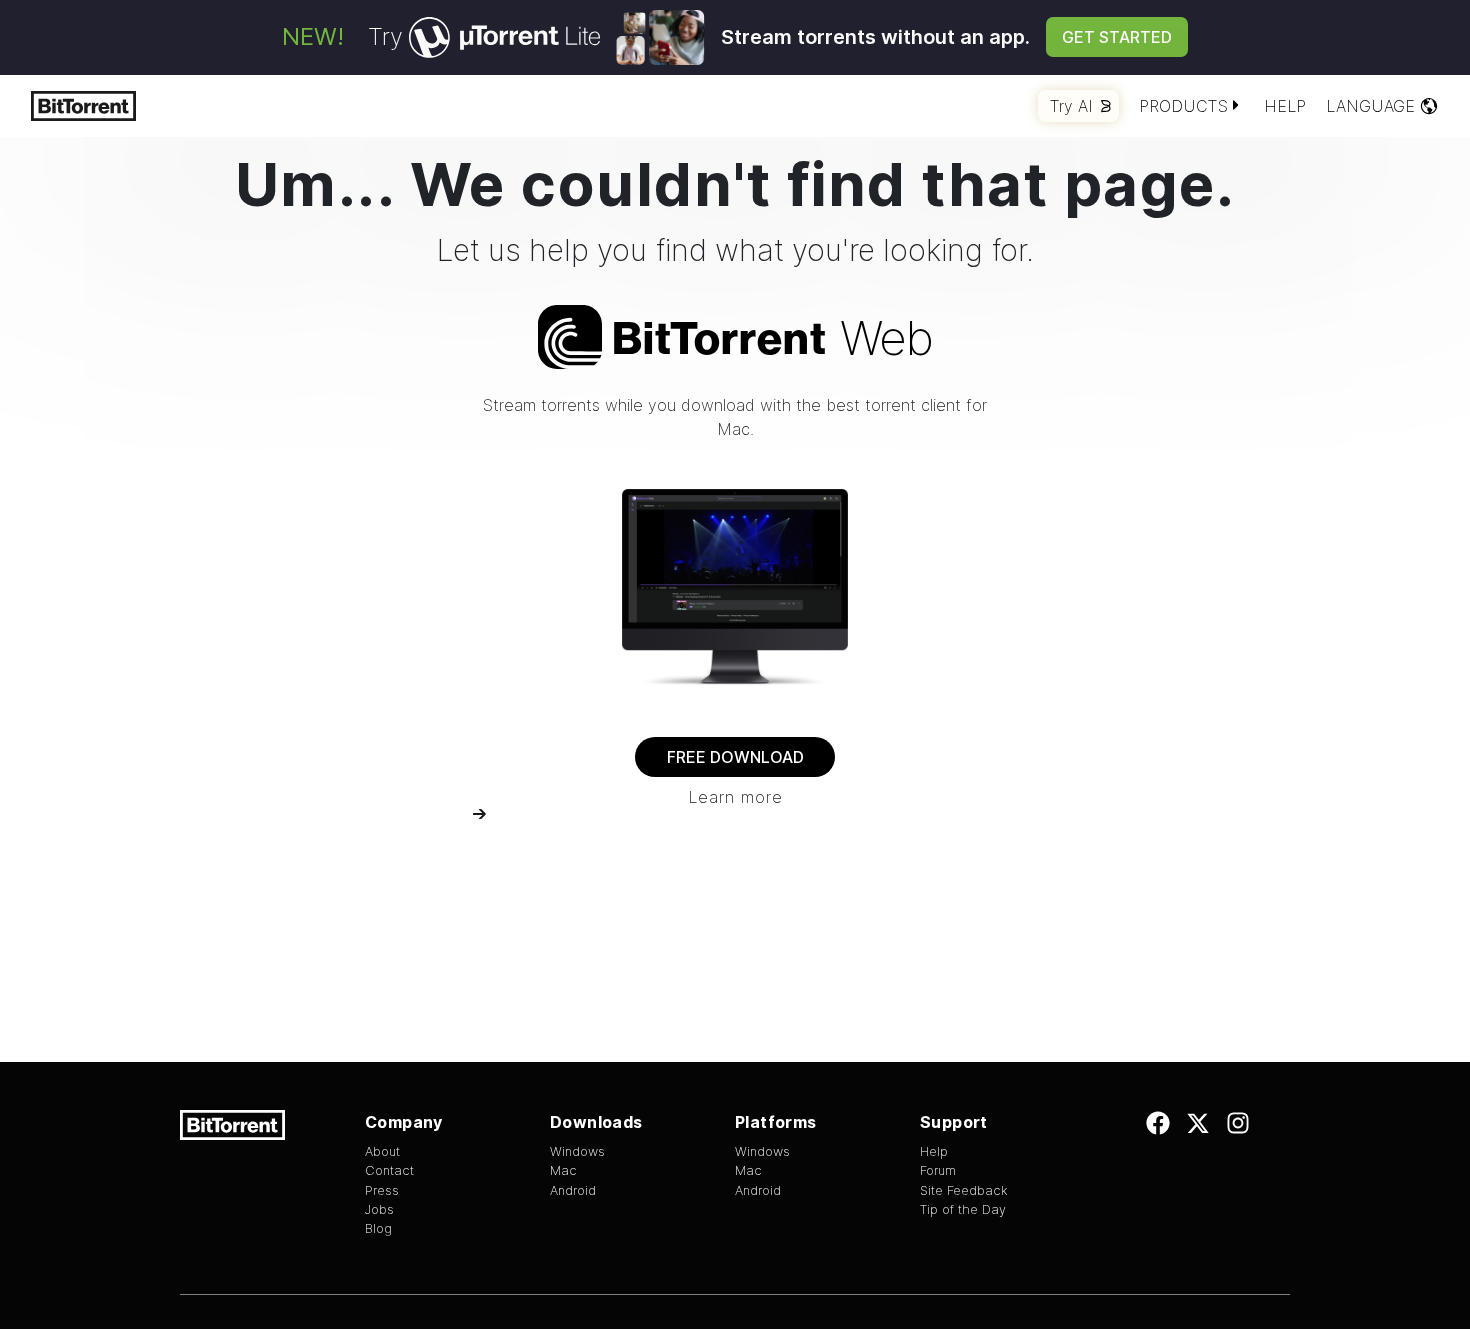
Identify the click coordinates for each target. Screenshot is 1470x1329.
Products (1183, 106)
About (382, 1151)
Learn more (735, 797)
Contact (389, 1170)
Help (1285, 106)
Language (1370, 106)
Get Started (1117, 37)
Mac (563, 1170)
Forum (938, 1170)
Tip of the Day (963, 1209)
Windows (577, 1151)
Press (382, 1190)
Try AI (1071, 106)
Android (573, 1190)
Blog (378, 1228)
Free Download (735, 757)
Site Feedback (964, 1190)
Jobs (379, 1209)
